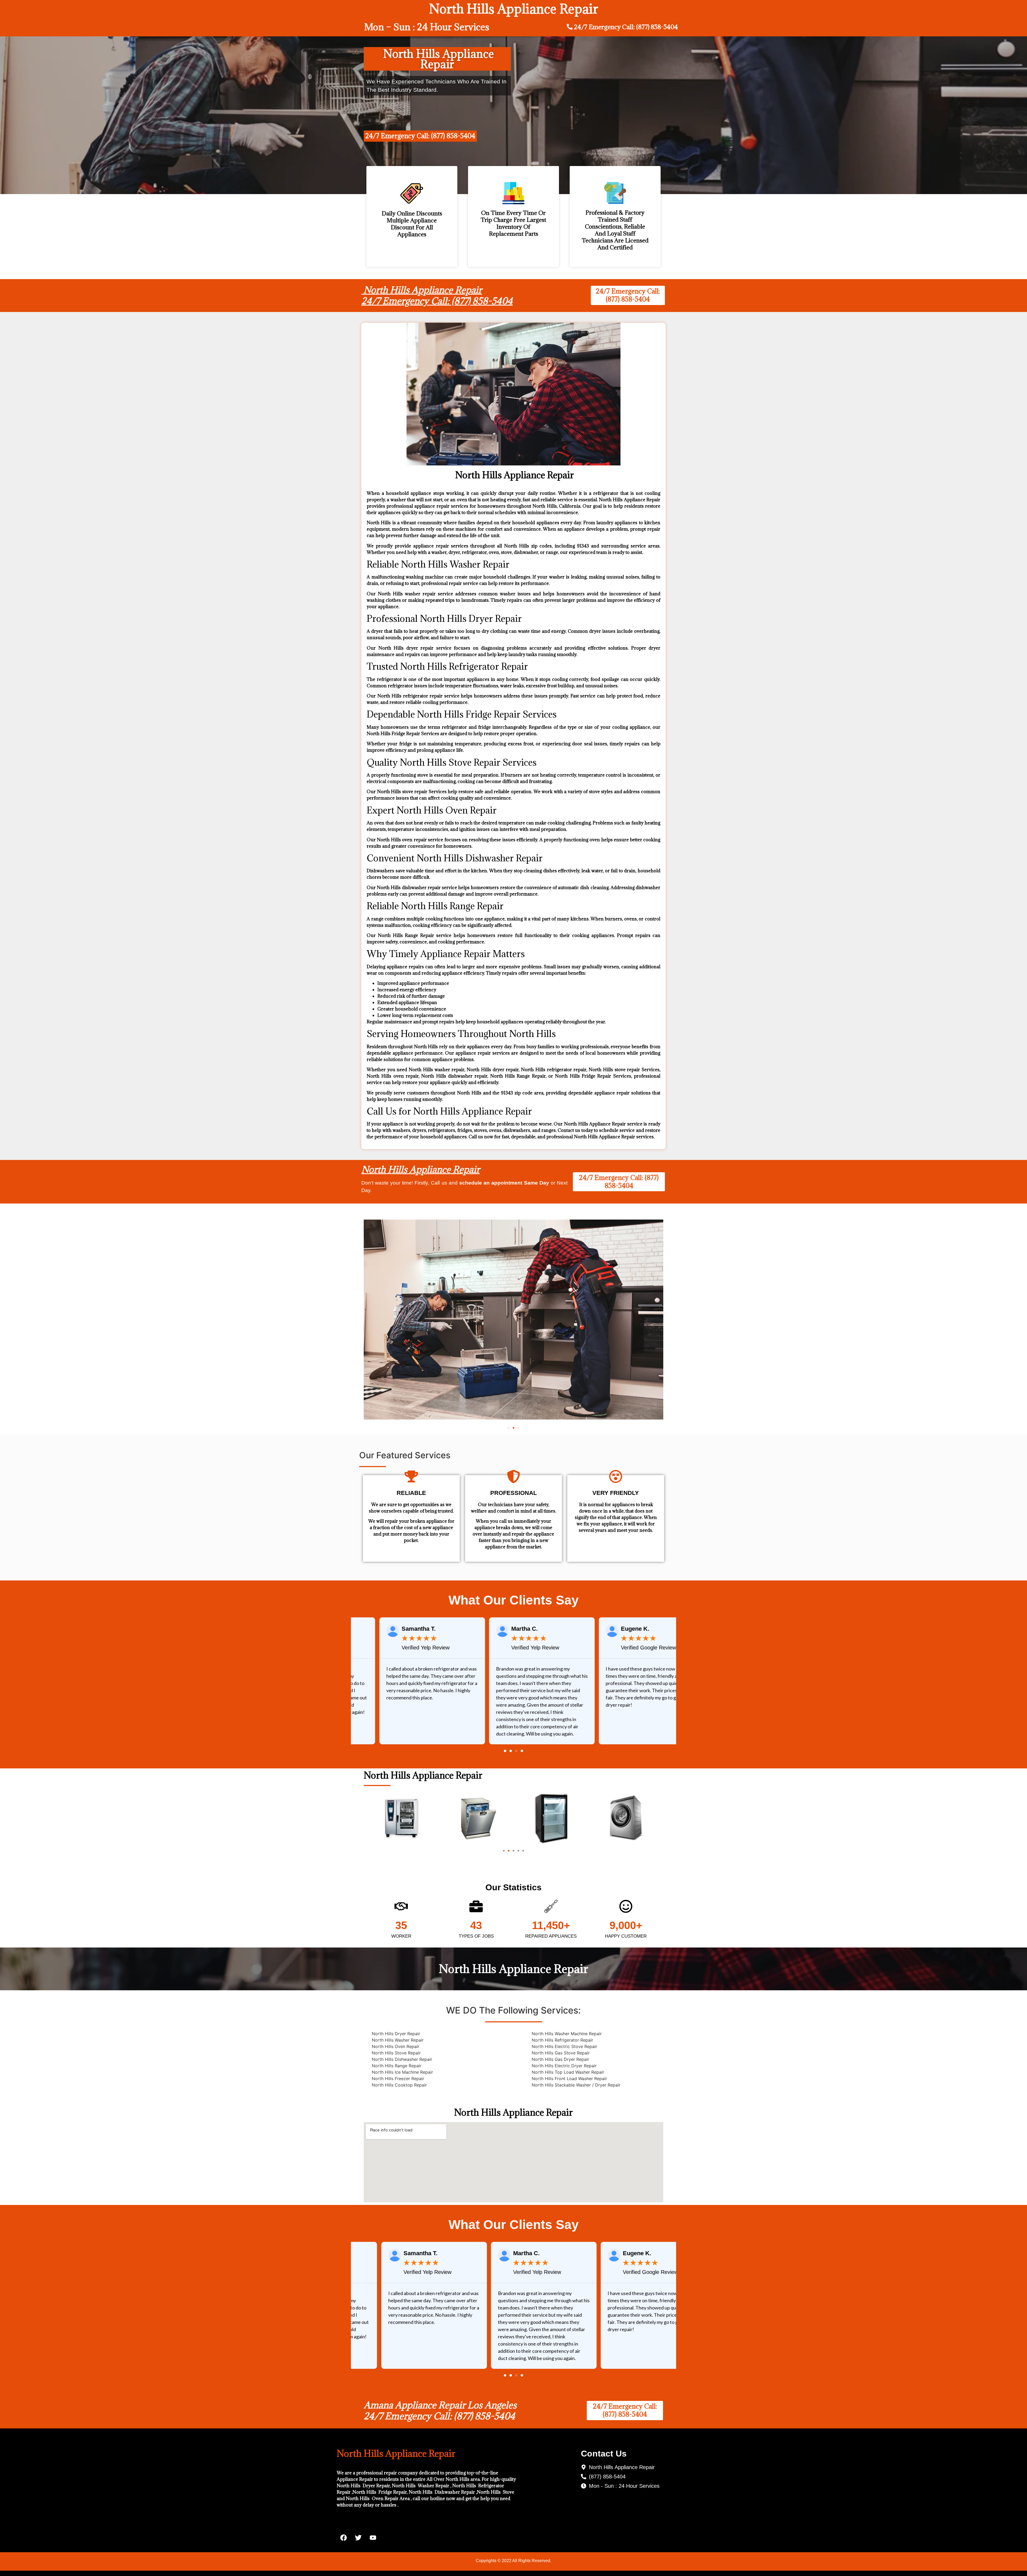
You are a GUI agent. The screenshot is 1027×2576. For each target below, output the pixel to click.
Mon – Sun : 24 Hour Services (427, 27)
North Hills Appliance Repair (421, 1169)
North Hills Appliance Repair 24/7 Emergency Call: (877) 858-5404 (437, 296)
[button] (509, 1428)
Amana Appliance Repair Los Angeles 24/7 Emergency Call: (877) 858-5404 (440, 2411)
